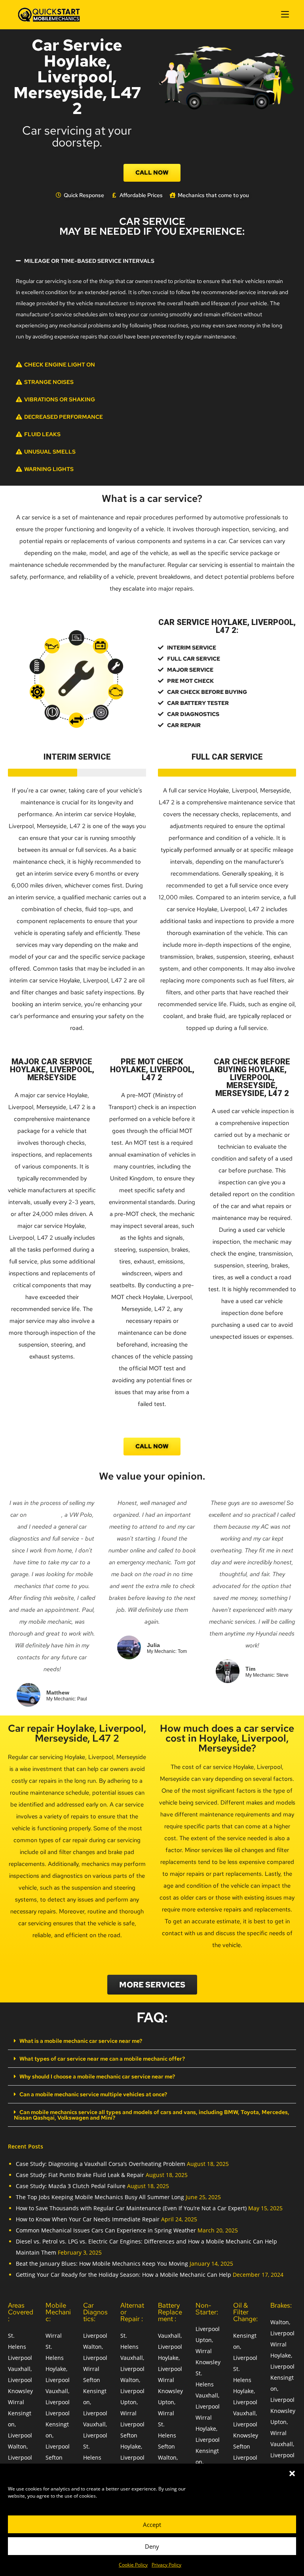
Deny (152, 2546)
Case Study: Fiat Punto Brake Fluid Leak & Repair (80, 2175)
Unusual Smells (50, 452)
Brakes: (281, 2305)
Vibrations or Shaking (60, 399)
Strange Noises (49, 382)
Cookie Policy (133, 2565)
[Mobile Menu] (285, 14)
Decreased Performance (64, 417)
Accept (152, 2525)
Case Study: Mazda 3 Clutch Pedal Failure (71, 2186)
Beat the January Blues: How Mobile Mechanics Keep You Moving (102, 2263)
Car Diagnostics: (95, 2312)
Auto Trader (45, 1515)
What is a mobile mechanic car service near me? (81, 2041)
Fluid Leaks (42, 434)
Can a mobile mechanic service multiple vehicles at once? (93, 2094)
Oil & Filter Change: (245, 2312)
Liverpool (20, 2358)
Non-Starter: (207, 2309)
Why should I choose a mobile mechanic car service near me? (97, 2076)
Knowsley (20, 2391)
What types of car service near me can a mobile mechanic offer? (102, 2059)
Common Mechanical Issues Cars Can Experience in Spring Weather (106, 2230)
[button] (292, 2473)
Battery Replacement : (170, 2312)
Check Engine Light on (60, 365)
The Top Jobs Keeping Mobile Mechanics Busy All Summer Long (100, 2197)
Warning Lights (49, 469)
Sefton (54, 2457)
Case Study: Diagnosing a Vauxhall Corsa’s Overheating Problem (101, 2164)
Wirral (16, 2402)
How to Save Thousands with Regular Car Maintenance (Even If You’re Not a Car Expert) (131, 2208)
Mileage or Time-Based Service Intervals (89, 261)
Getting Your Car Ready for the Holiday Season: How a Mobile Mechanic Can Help (123, 2275)
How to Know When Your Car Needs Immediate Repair (88, 2219)
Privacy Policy (166, 2565)
